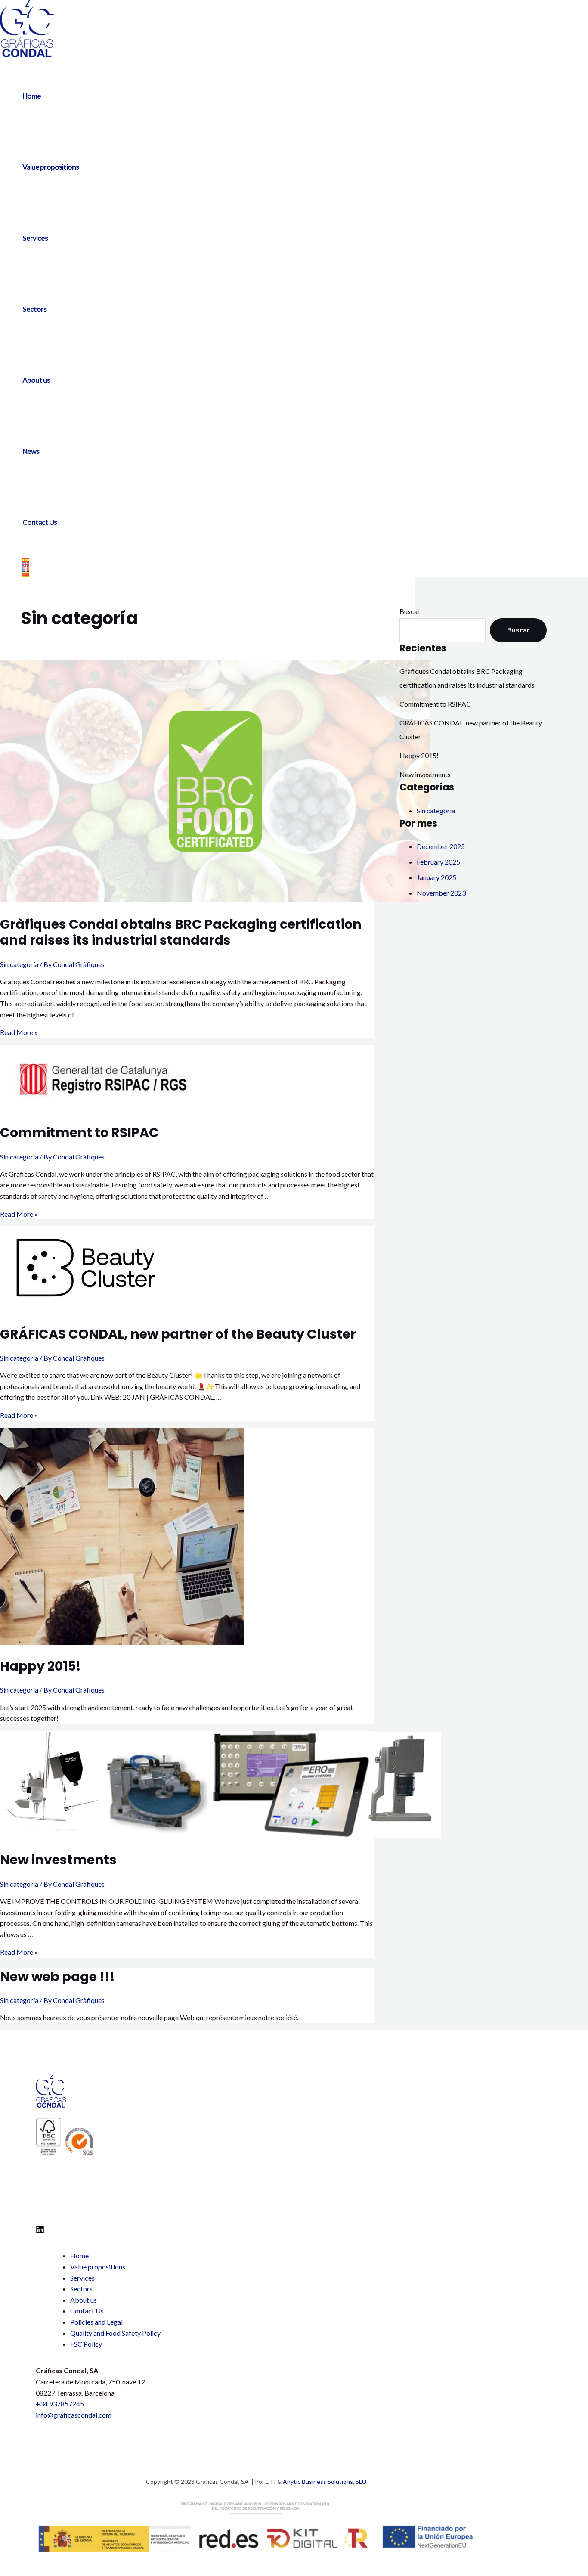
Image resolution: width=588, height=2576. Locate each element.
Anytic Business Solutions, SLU (325, 2481)
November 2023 (441, 893)
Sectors (34, 309)
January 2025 (436, 877)
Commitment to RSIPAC (79, 1133)
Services (35, 238)
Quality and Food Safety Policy (115, 2333)
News (31, 451)
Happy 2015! (40, 1666)
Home (32, 96)
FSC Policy (86, 2344)
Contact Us (40, 522)
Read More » (19, 1032)
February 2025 (438, 862)
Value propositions (51, 167)
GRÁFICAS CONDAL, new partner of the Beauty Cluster (178, 1334)
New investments (58, 1860)
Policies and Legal (96, 2322)
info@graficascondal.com (74, 2415)
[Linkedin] (40, 2231)
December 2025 (441, 846)
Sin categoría (19, 964)
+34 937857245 (60, 2404)
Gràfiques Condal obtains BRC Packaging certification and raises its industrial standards (181, 932)
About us (36, 380)
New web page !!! (57, 1976)
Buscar (410, 611)
